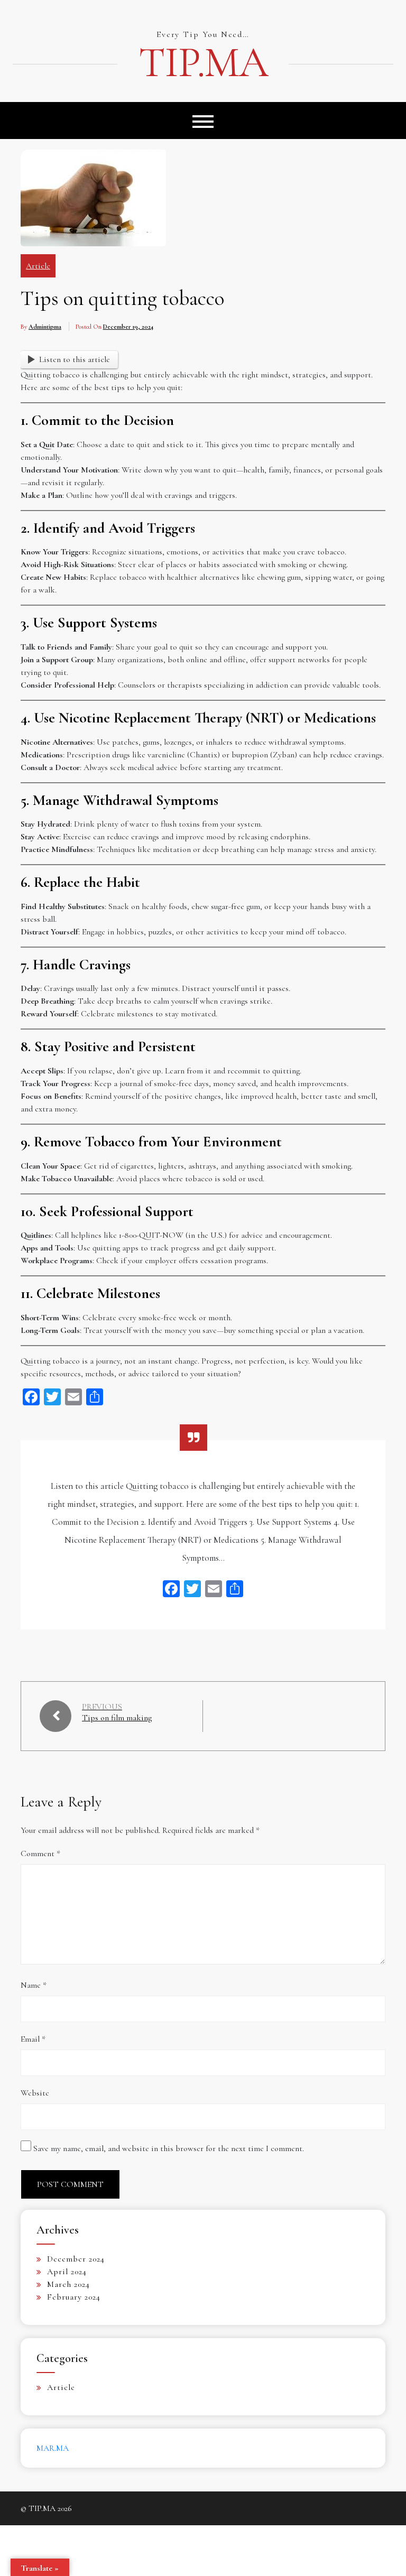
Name (34, 1985)
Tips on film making (117, 1718)
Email (33, 2039)
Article (38, 266)
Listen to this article (75, 359)
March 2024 (68, 2284)
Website (35, 2093)
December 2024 (76, 2259)
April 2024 (67, 2272)
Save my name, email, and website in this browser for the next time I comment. (169, 2148)
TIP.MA (203, 63)
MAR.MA (53, 2448)
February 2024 (74, 2297)
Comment (40, 1854)
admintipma (45, 327)
